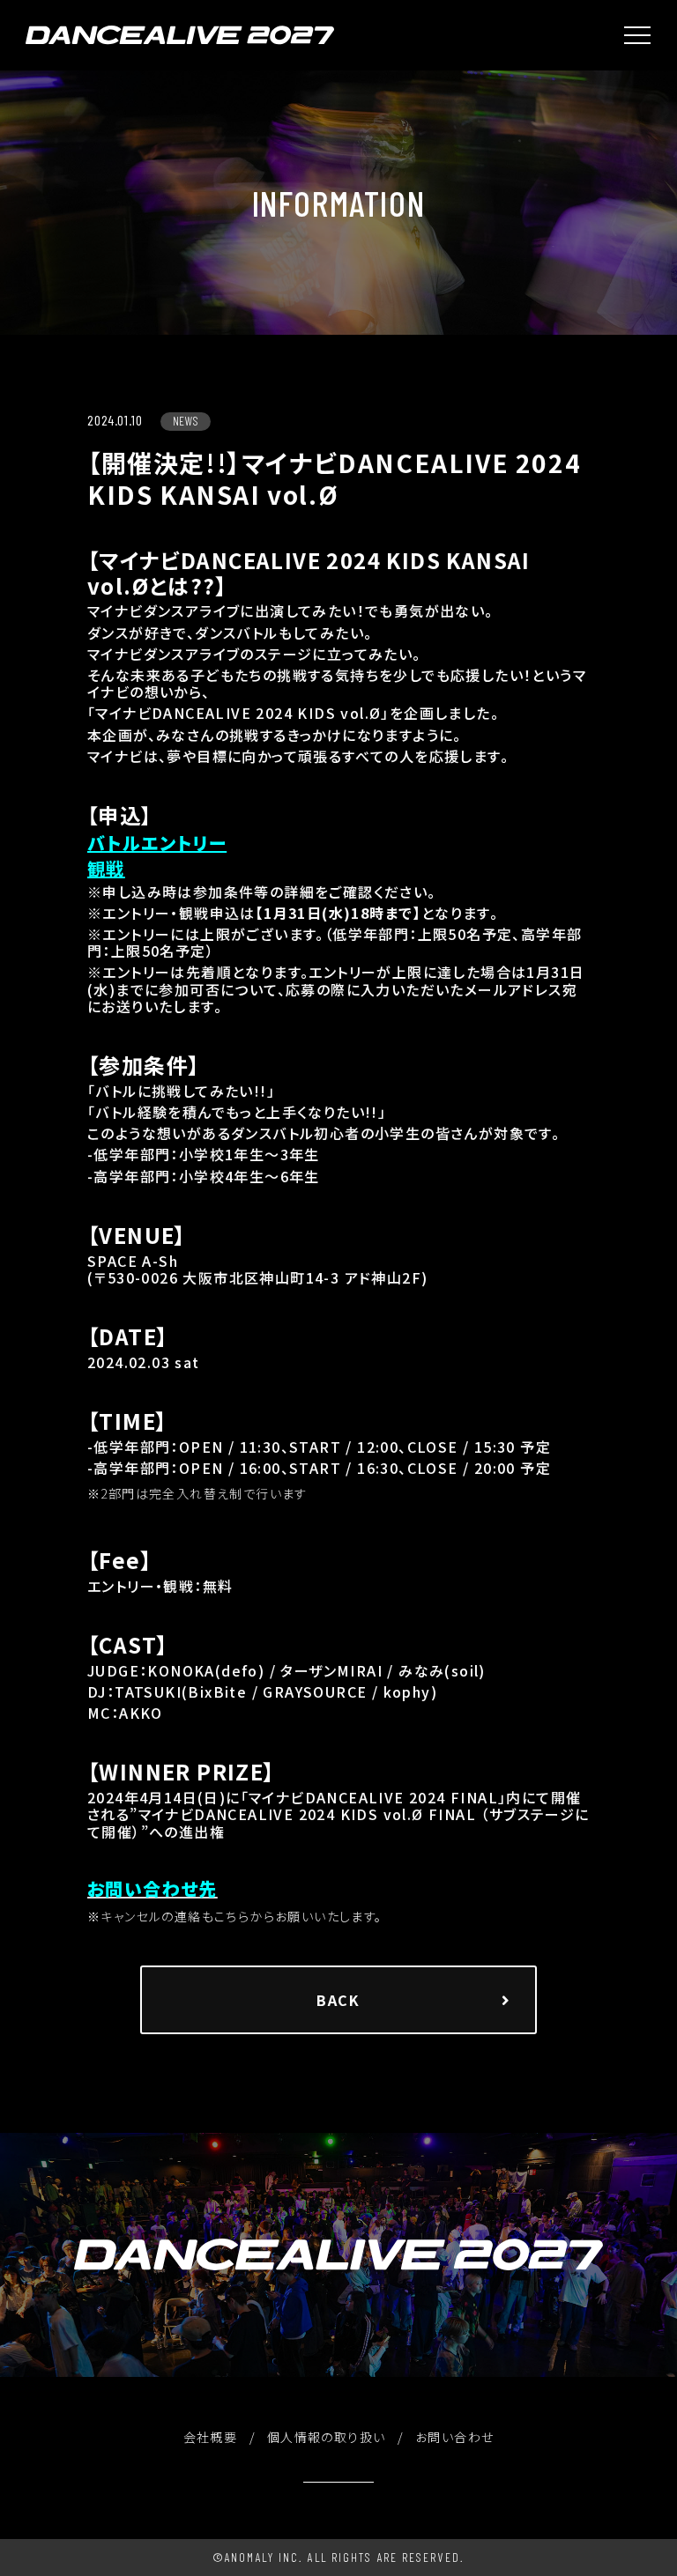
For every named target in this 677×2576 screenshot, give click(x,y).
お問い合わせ (454, 2437)
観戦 (106, 869)
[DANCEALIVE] (180, 35)
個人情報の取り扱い (327, 2437)
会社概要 (211, 2437)
